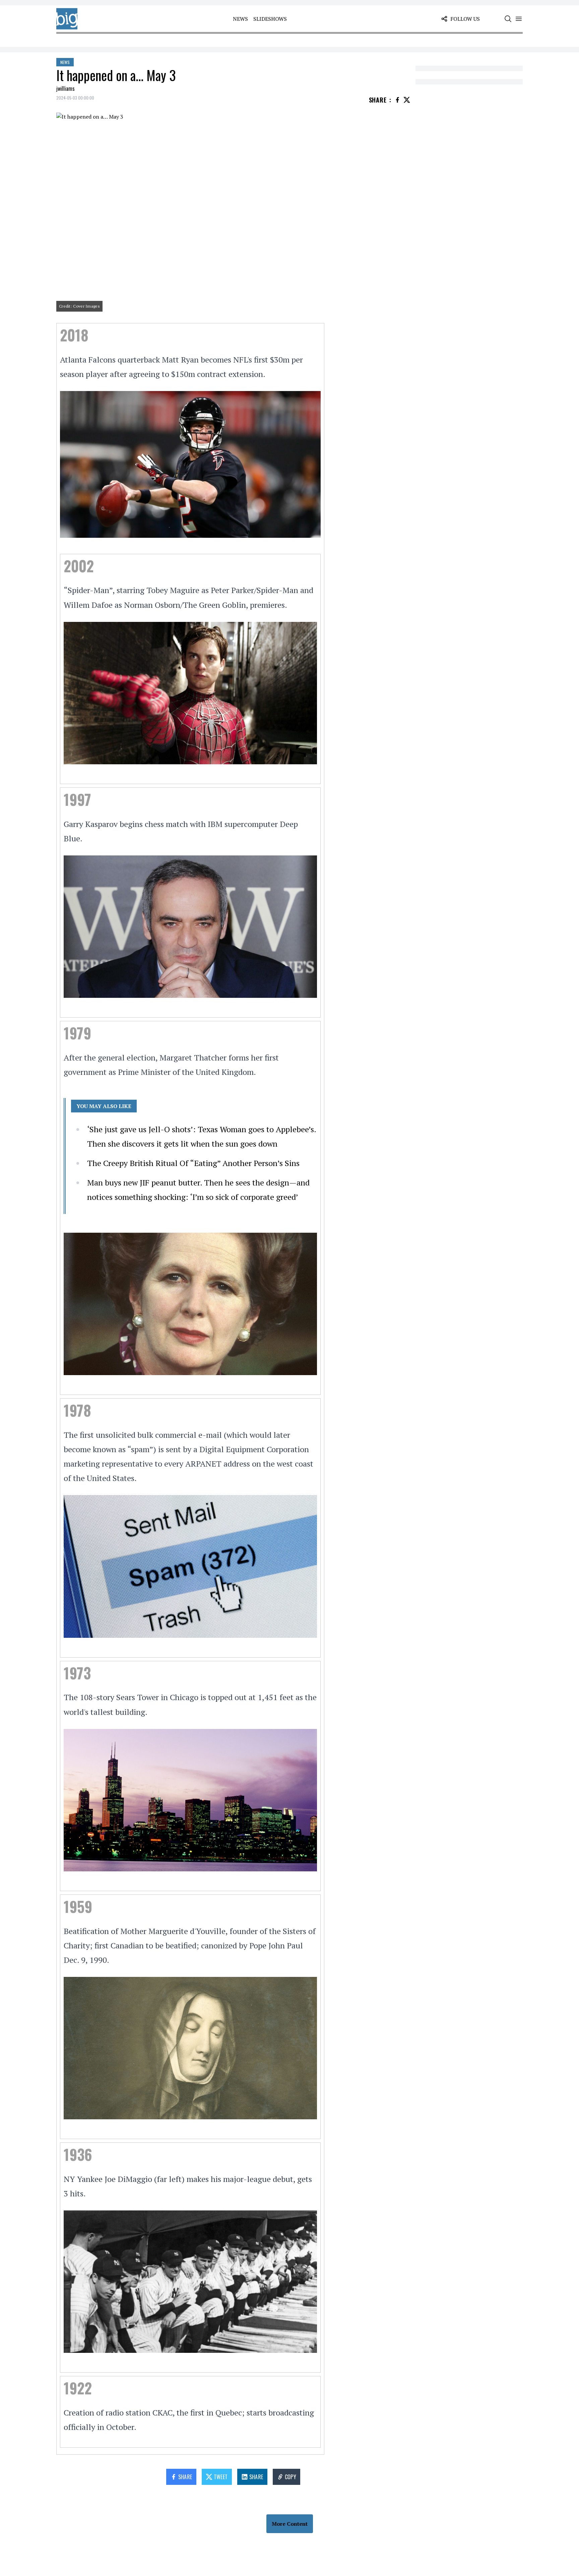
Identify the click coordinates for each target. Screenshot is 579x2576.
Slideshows (270, 19)
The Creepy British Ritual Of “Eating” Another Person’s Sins (193, 1163)
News (240, 19)
